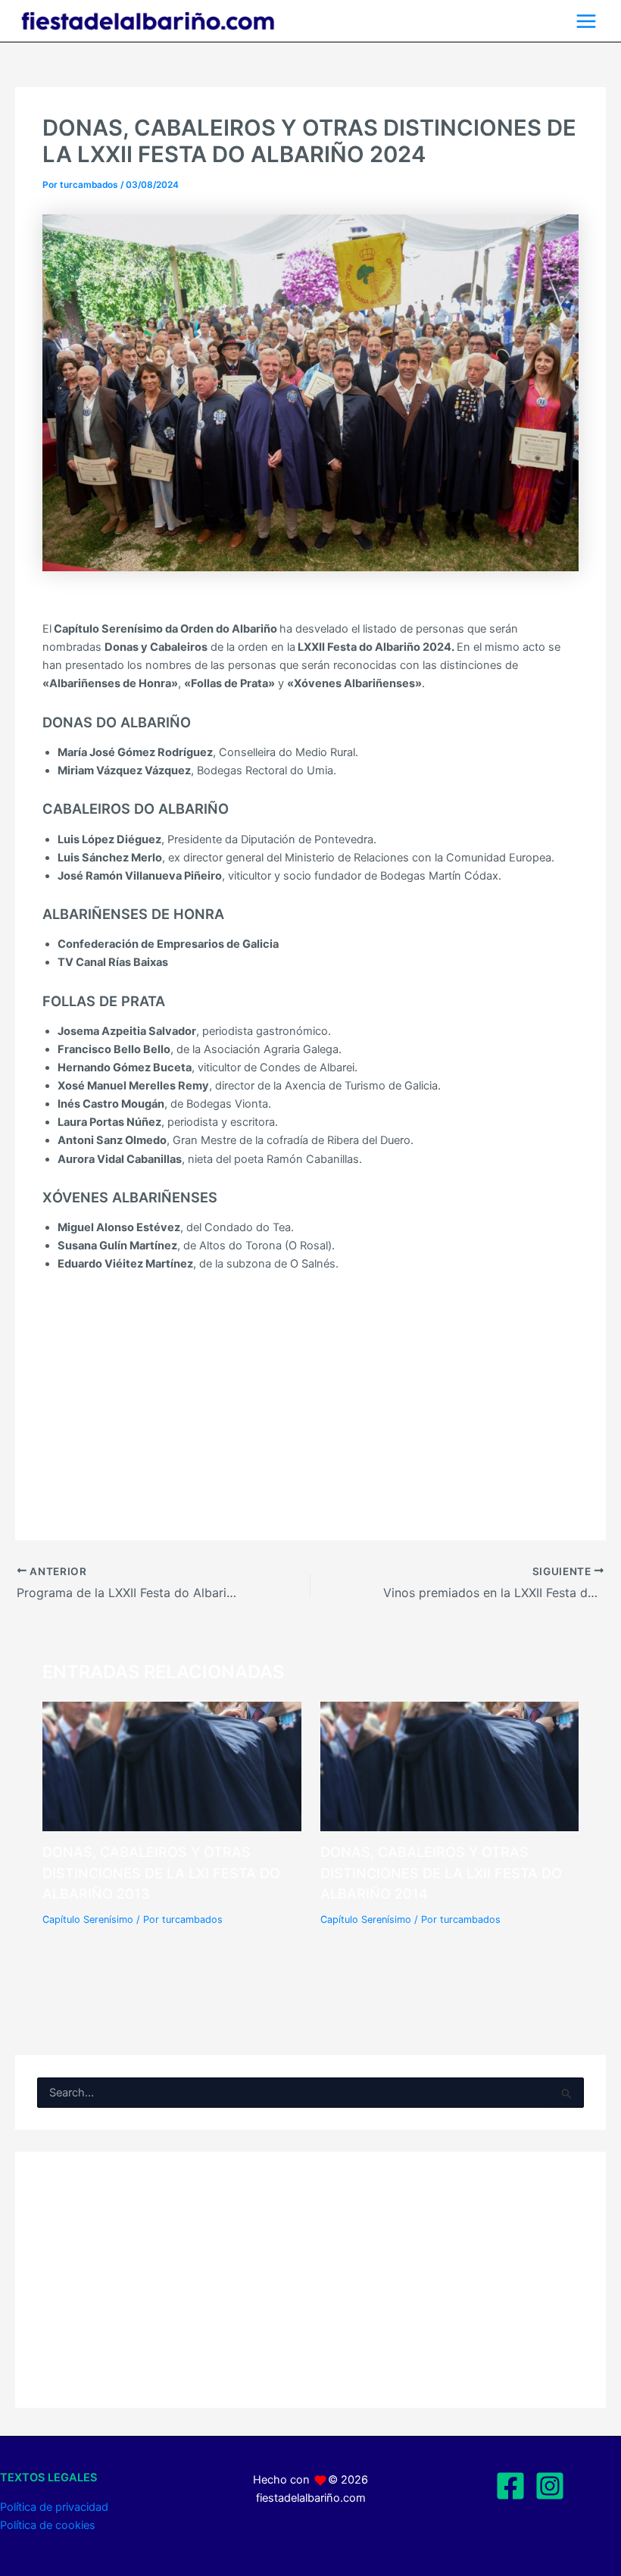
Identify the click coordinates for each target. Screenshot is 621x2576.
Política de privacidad (54, 2507)
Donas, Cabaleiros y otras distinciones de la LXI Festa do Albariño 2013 (161, 1873)
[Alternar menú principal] (586, 21)
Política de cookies (48, 2525)
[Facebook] (510, 2486)
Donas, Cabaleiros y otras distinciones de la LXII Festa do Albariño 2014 (441, 1873)
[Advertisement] (310, 1390)
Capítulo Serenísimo (88, 1919)
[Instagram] (550, 2486)
